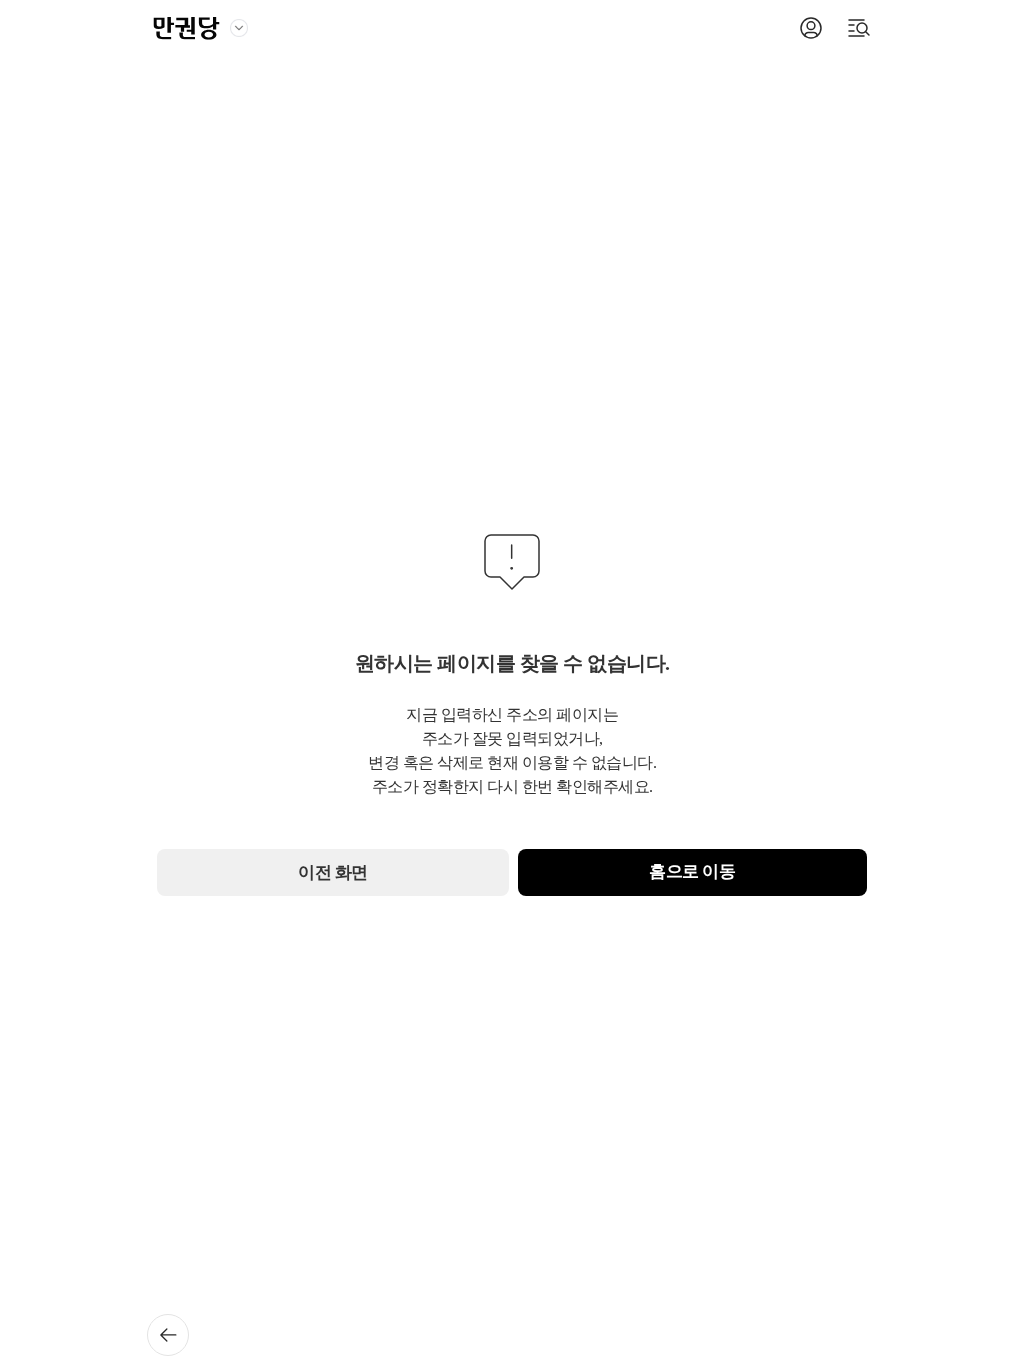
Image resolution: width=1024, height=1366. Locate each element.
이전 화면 (333, 872)
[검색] (859, 28)
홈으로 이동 (692, 871)
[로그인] (811, 28)
